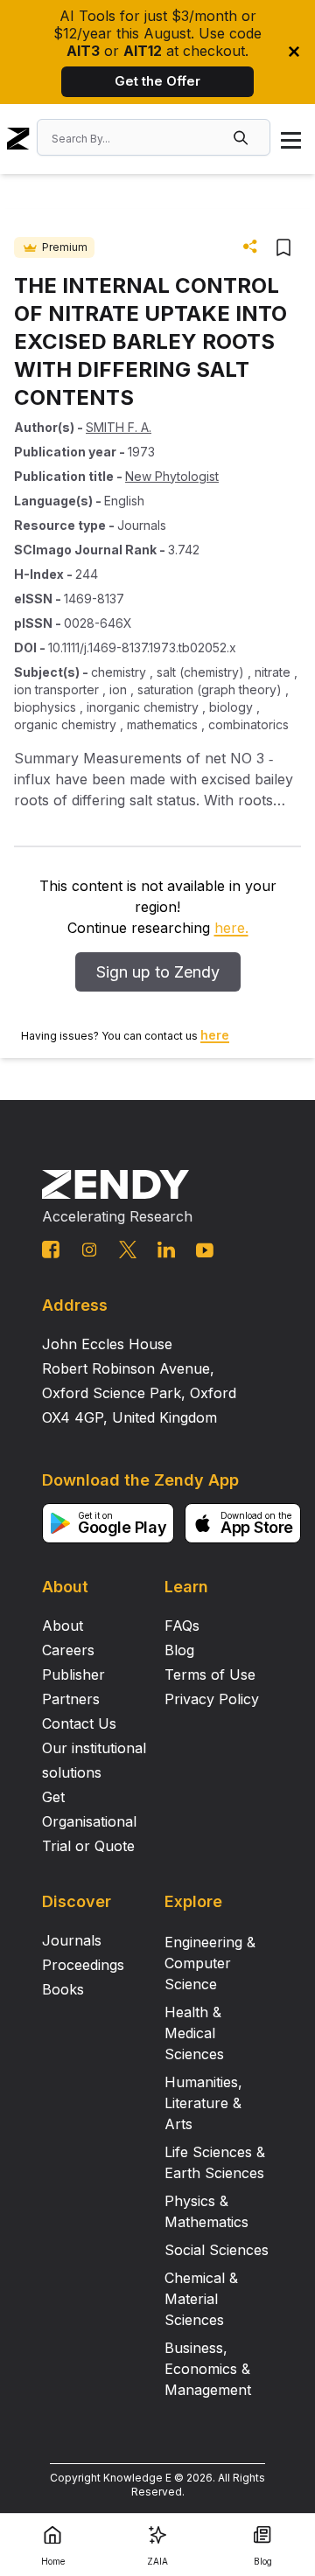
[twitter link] (128, 1250)
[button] (242, 137)
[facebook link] (51, 1250)
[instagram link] (89, 1250)
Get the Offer (157, 81)
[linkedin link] (166, 1250)
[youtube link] (205, 1250)
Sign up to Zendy (158, 972)
